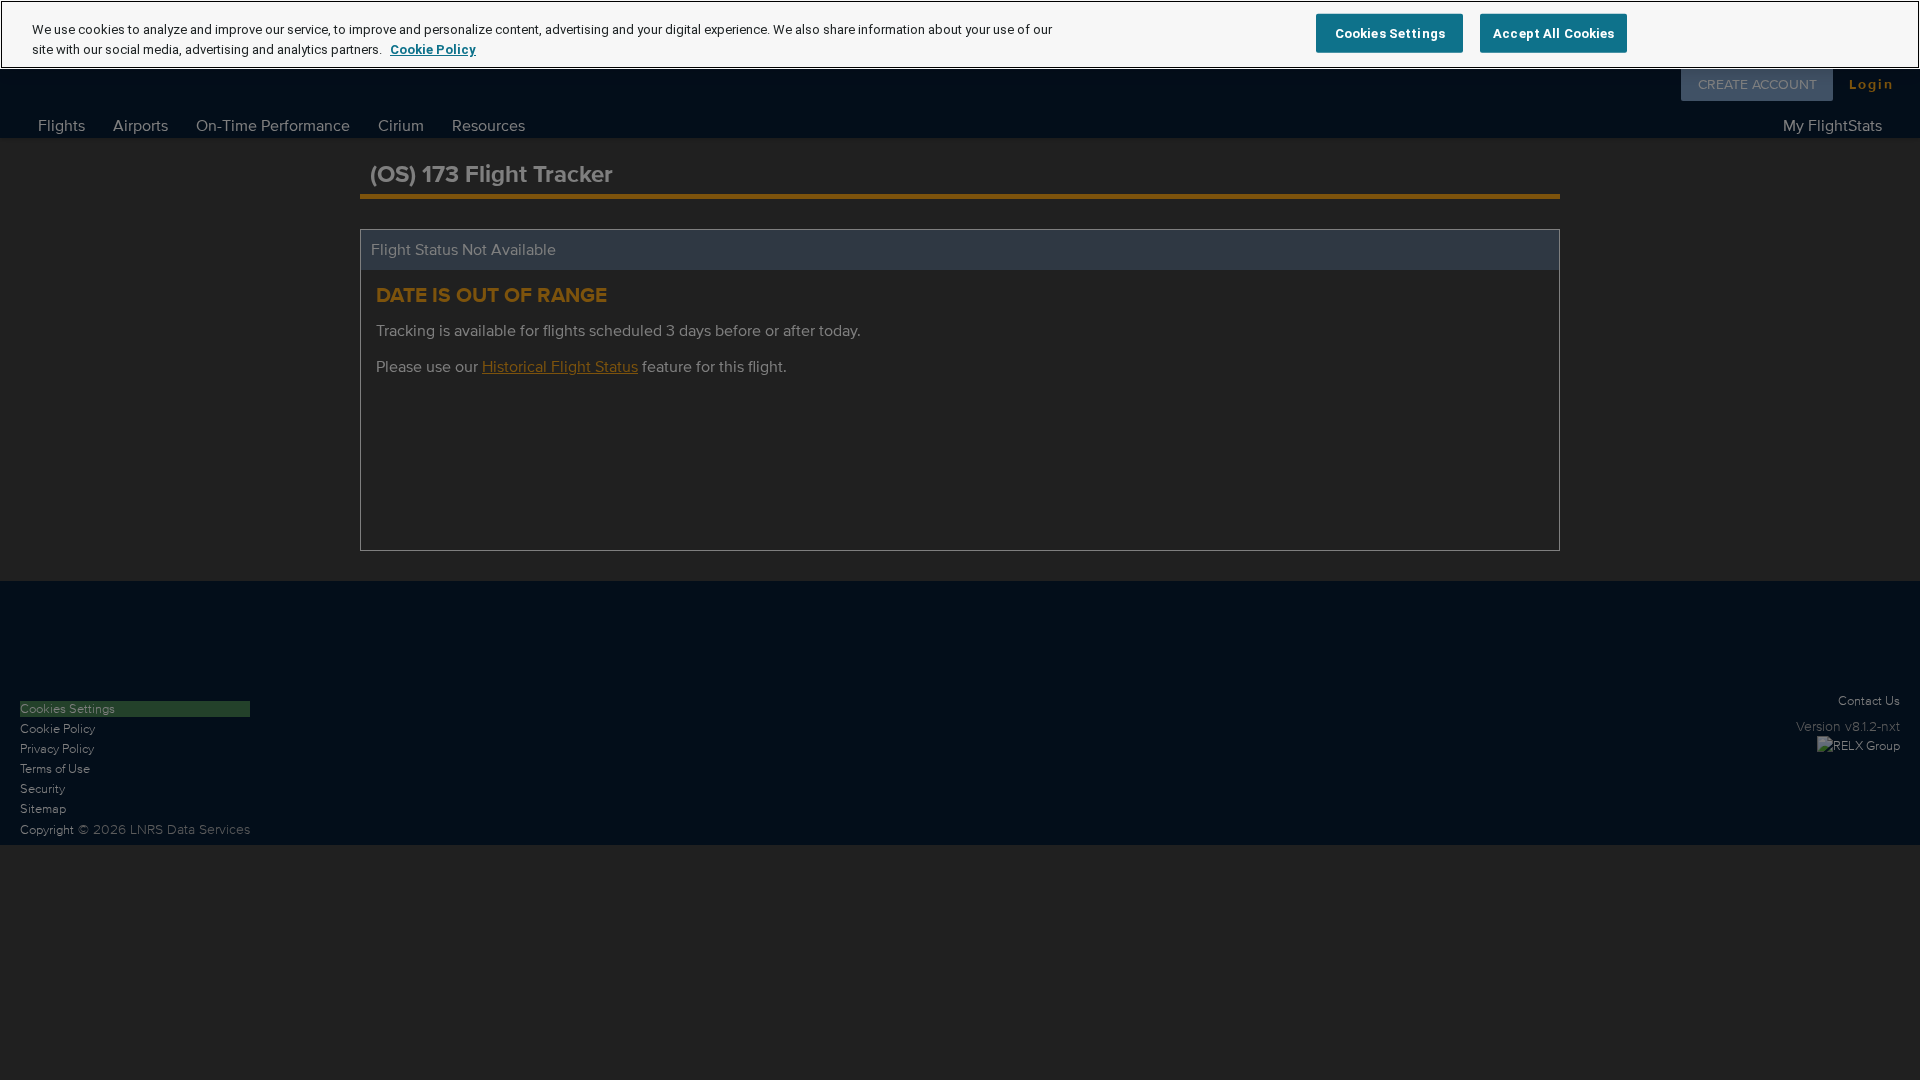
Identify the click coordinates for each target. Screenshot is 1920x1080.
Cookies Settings (1390, 32)
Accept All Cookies (1553, 32)
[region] (960, 34)
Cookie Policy (433, 49)
